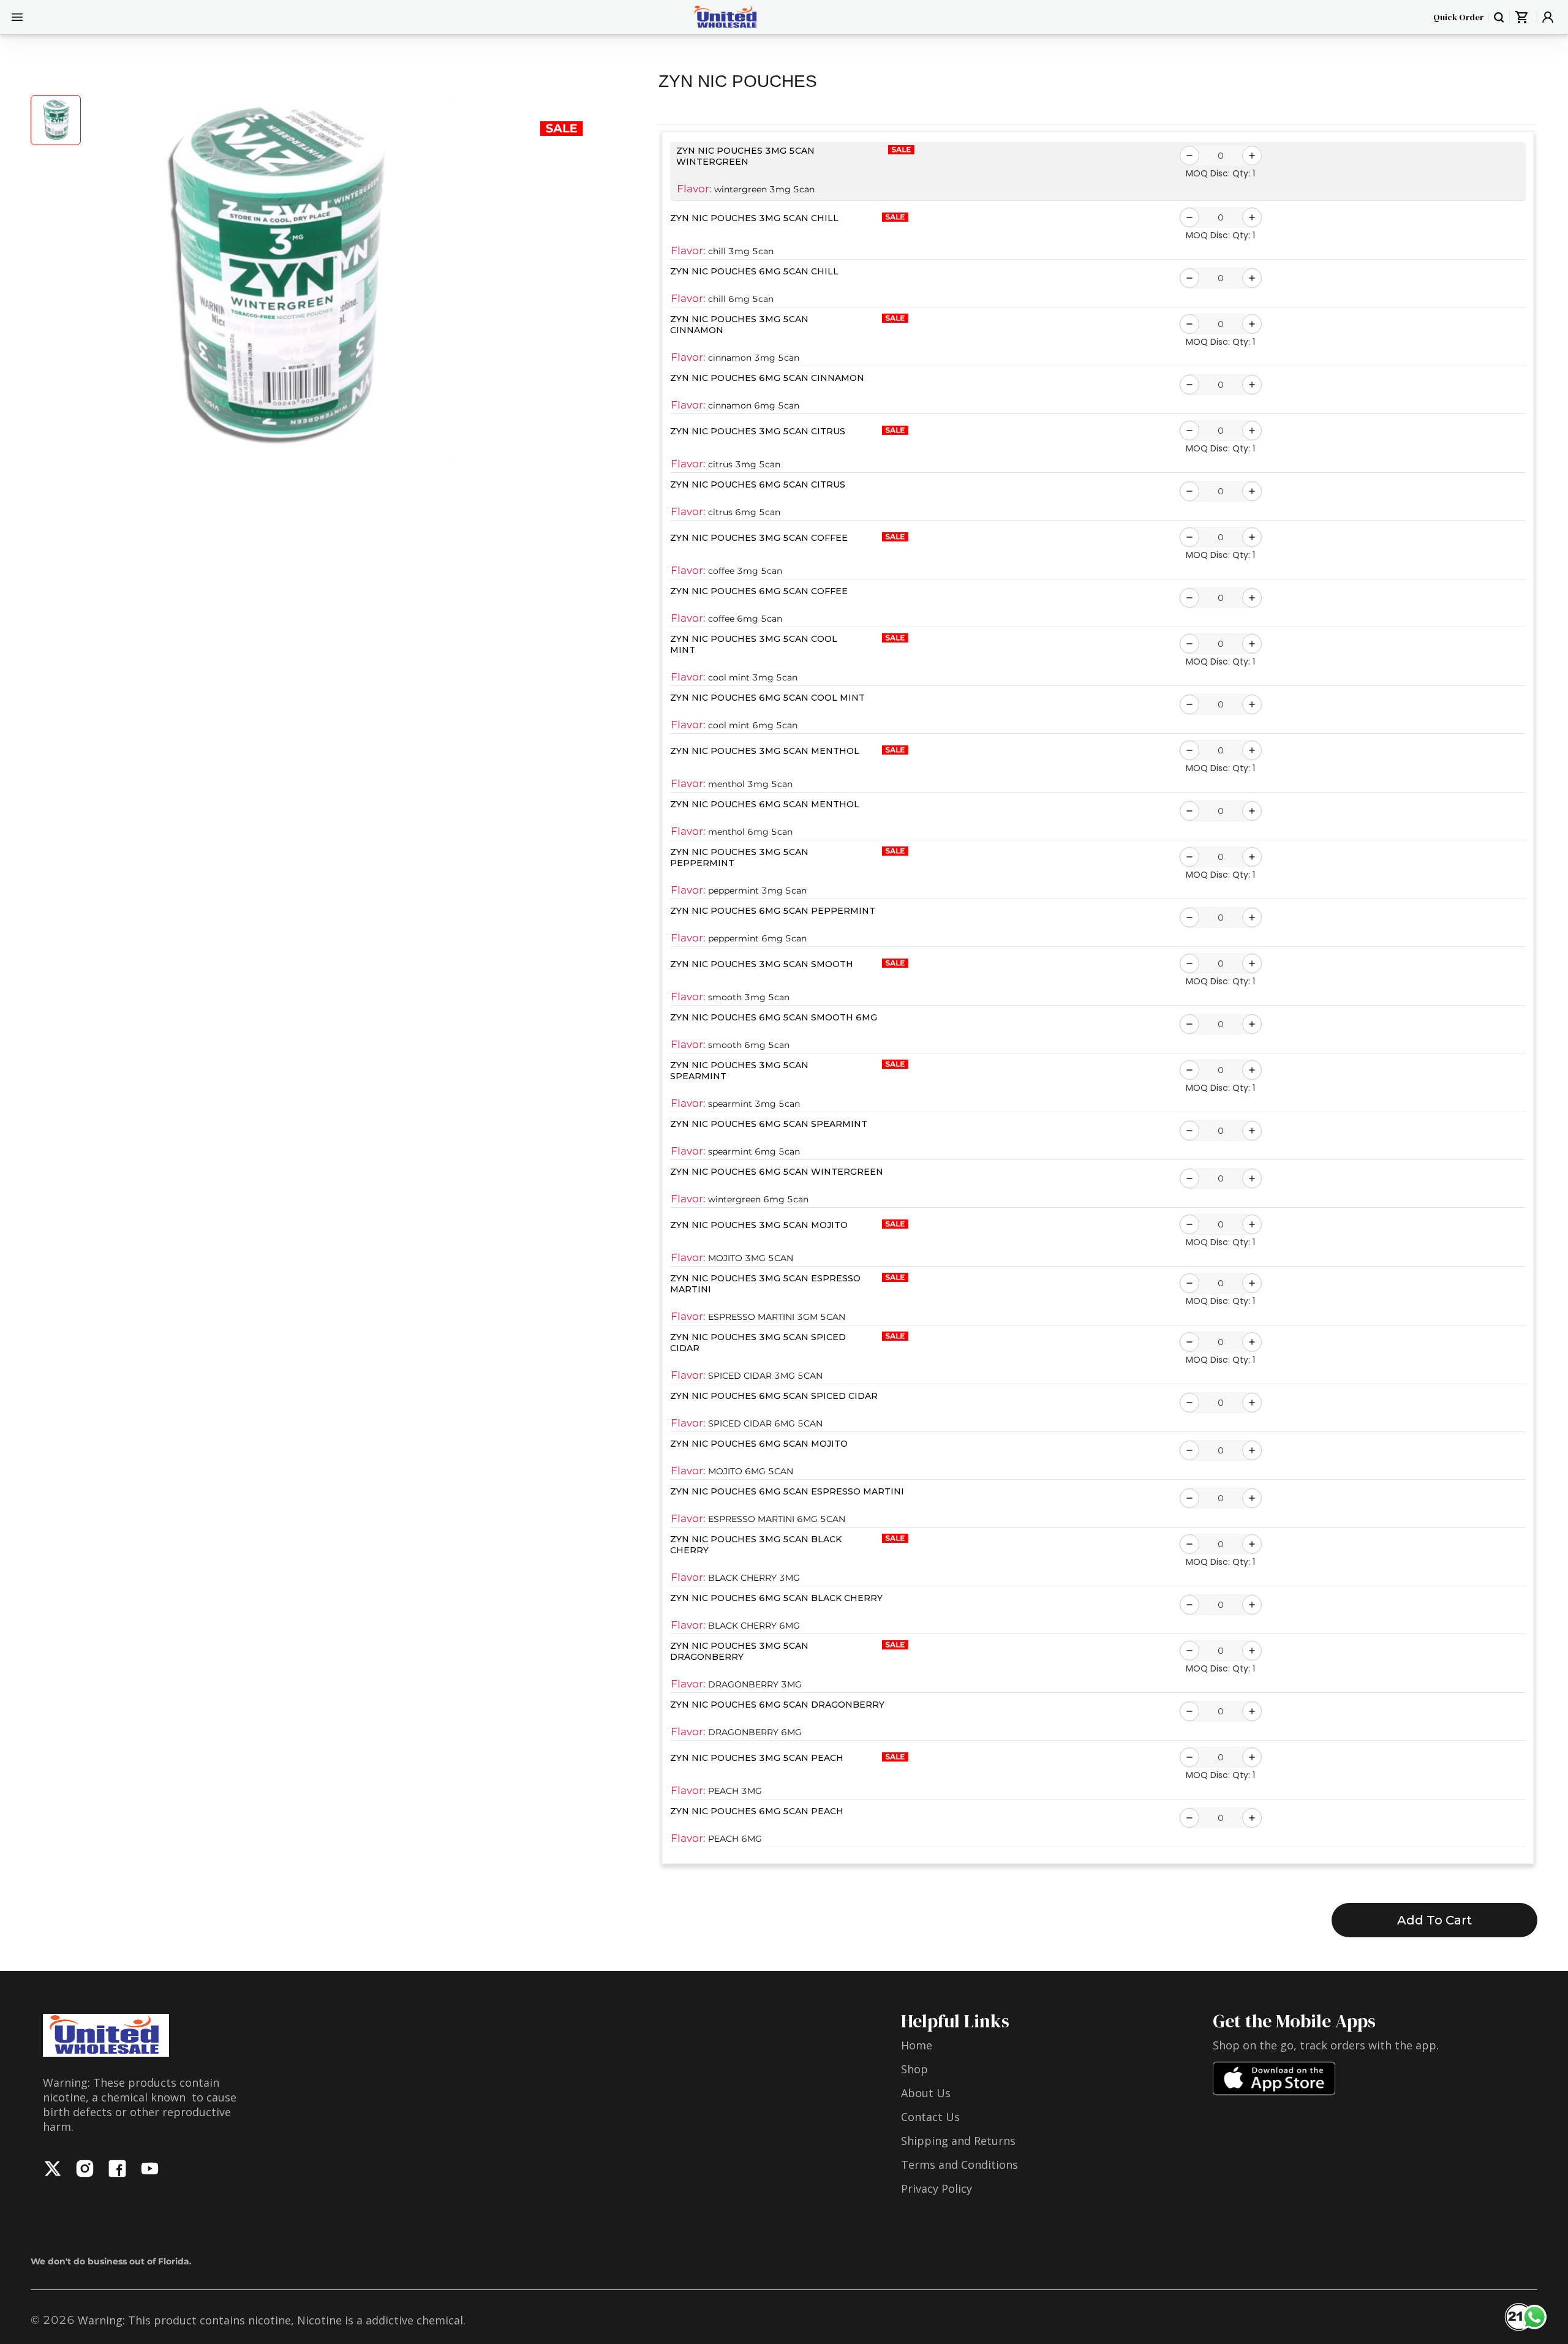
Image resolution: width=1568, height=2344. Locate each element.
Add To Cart (1434, 1920)
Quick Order (1458, 17)
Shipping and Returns (958, 2141)
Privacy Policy (937, 2188)
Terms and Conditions (959, 2165)
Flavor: (694, 189)
